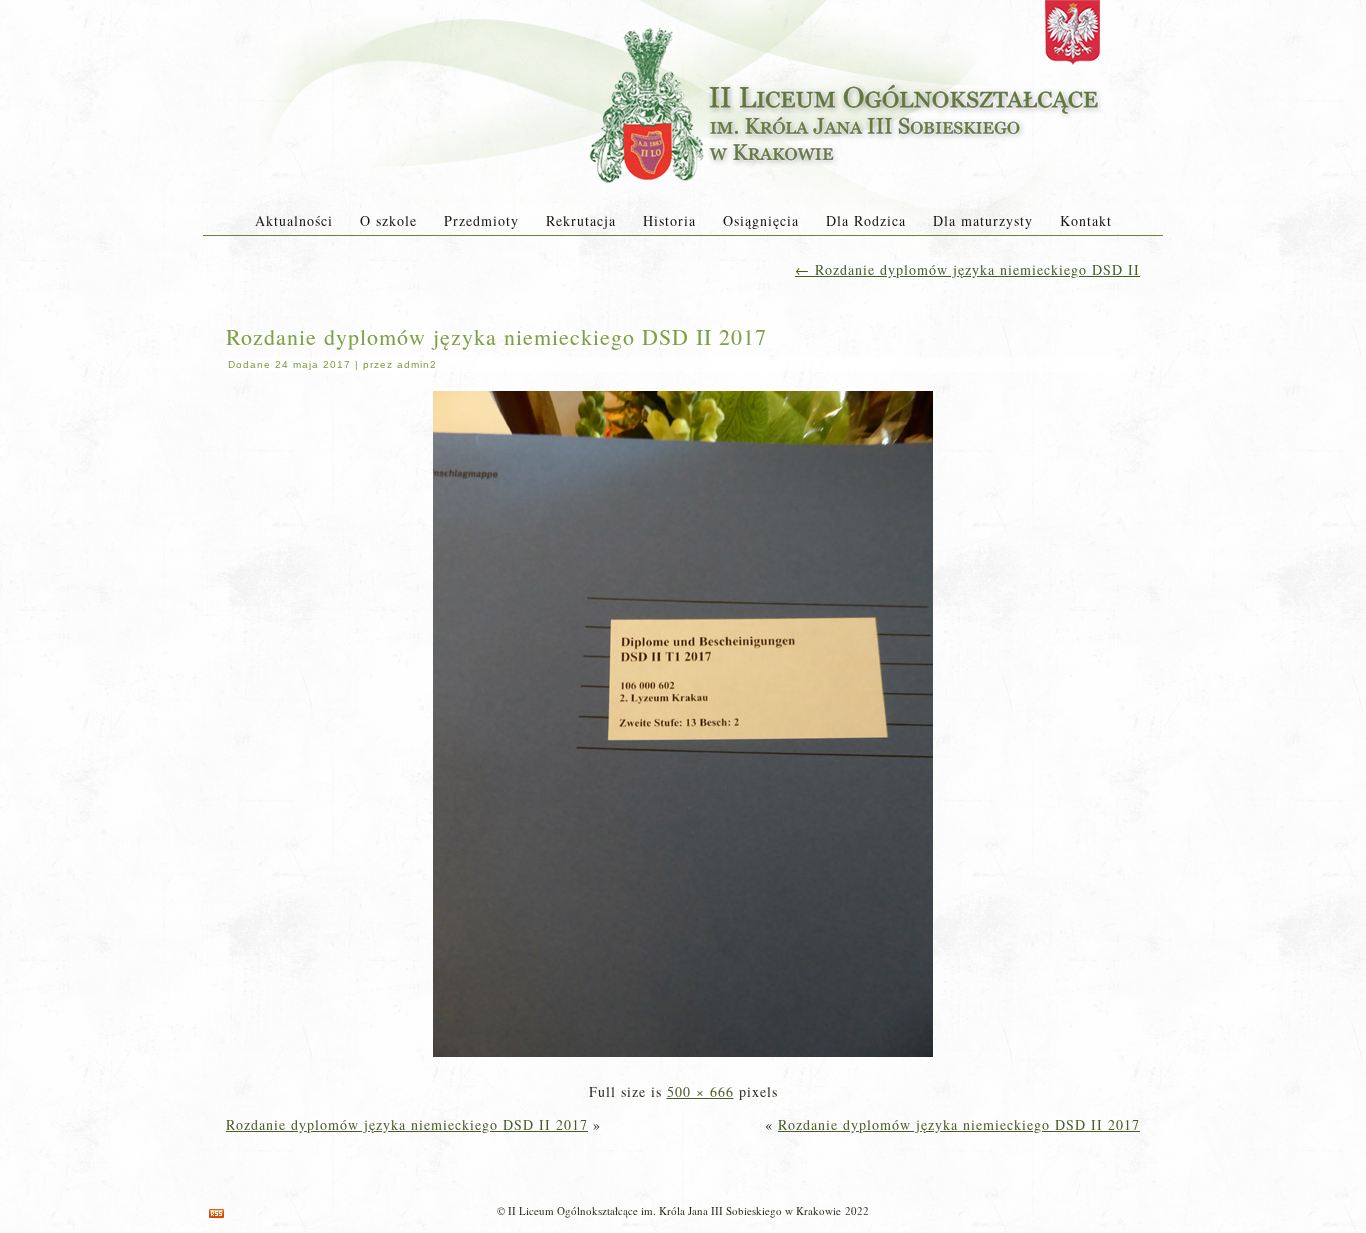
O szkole (388, 220)
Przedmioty (481, 220)
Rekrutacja (581, 220)
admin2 (417, 364)
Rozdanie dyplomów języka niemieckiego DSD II (967, 269)
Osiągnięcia (761, 220)
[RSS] (216, 1213)
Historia (669, 220)
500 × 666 (700, 1091)
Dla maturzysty (983, 220)
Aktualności (294, 220)
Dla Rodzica (866, 220)
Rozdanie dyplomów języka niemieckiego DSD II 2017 (496, 336)
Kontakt (1086, 220)
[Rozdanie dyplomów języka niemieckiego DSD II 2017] (683, 1058)
